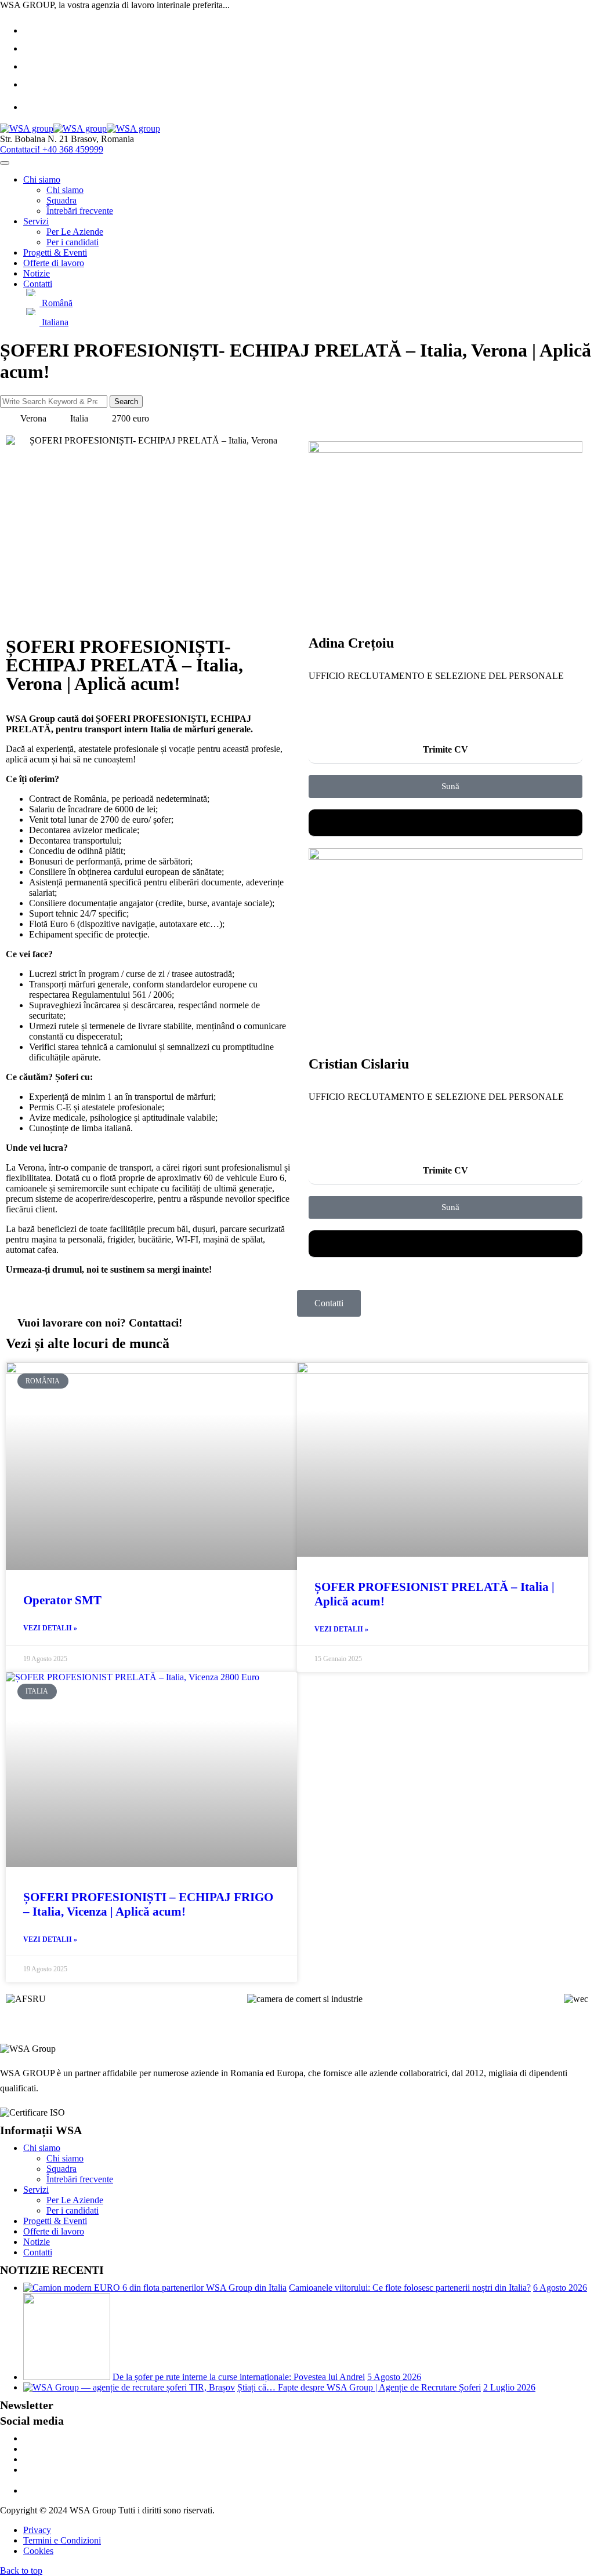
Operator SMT (62, 1600)
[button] (445, 750)
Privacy (37, 2530)
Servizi (36, 221)
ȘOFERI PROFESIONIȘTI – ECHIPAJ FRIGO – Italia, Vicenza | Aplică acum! (148, 1904)
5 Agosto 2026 (394, 2377)
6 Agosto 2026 (560, 2288)
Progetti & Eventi (55, 252)
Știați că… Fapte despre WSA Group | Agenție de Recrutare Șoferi (359, 2387)
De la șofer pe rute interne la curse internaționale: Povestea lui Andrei (239, 2377)
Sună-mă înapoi (446, 822)
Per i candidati (73, 242)
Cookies (38, 2551)
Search (126, 402)
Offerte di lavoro (54, 263)
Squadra (61, 200)
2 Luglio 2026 (509, 2387)
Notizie (37, 273)
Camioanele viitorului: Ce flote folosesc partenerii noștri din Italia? (410, 2288)
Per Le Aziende (75, 232)
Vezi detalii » (50, 1628)
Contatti (38, 284)
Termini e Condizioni (62, 2540)
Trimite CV (445, 749)
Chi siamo (42, 179)
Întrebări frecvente (80, 211)
